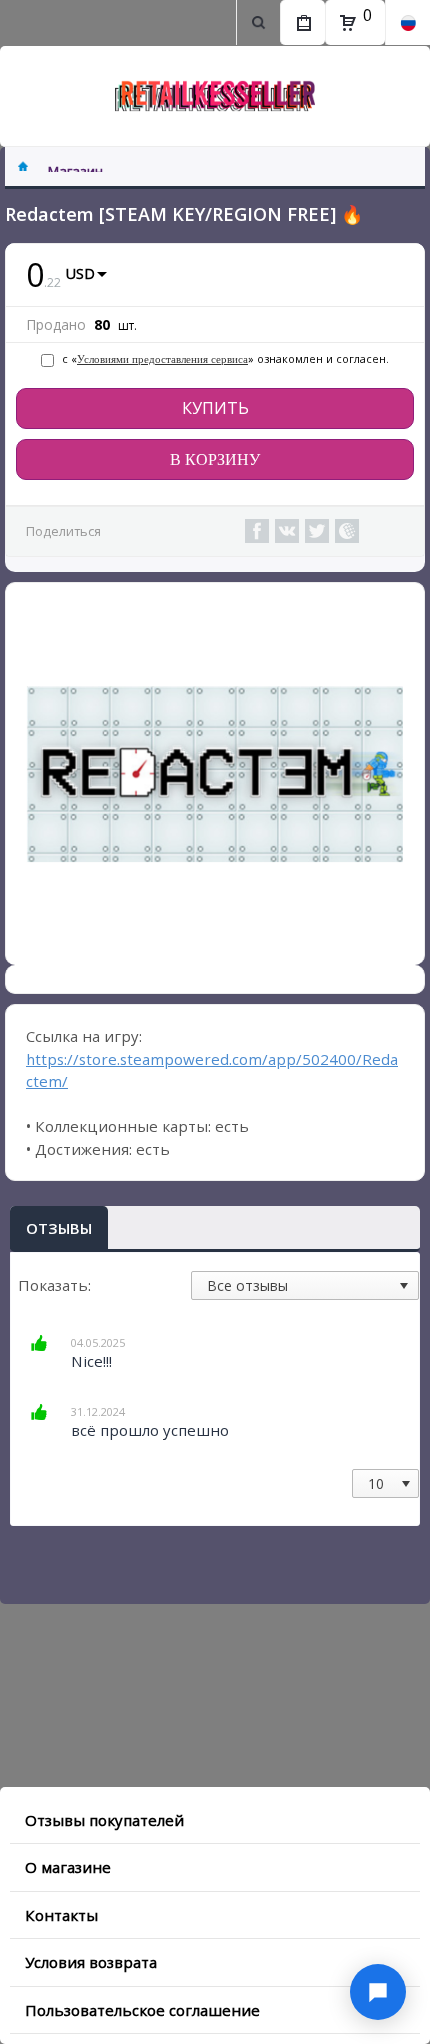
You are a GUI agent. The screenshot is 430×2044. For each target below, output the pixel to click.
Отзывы (59, 1228)
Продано (56, 325)
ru (407, 22)
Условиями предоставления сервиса (162, 359)
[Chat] (378, 1992)
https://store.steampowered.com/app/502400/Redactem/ (212, 1070)
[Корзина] (348, 23)
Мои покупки (302, 22)
